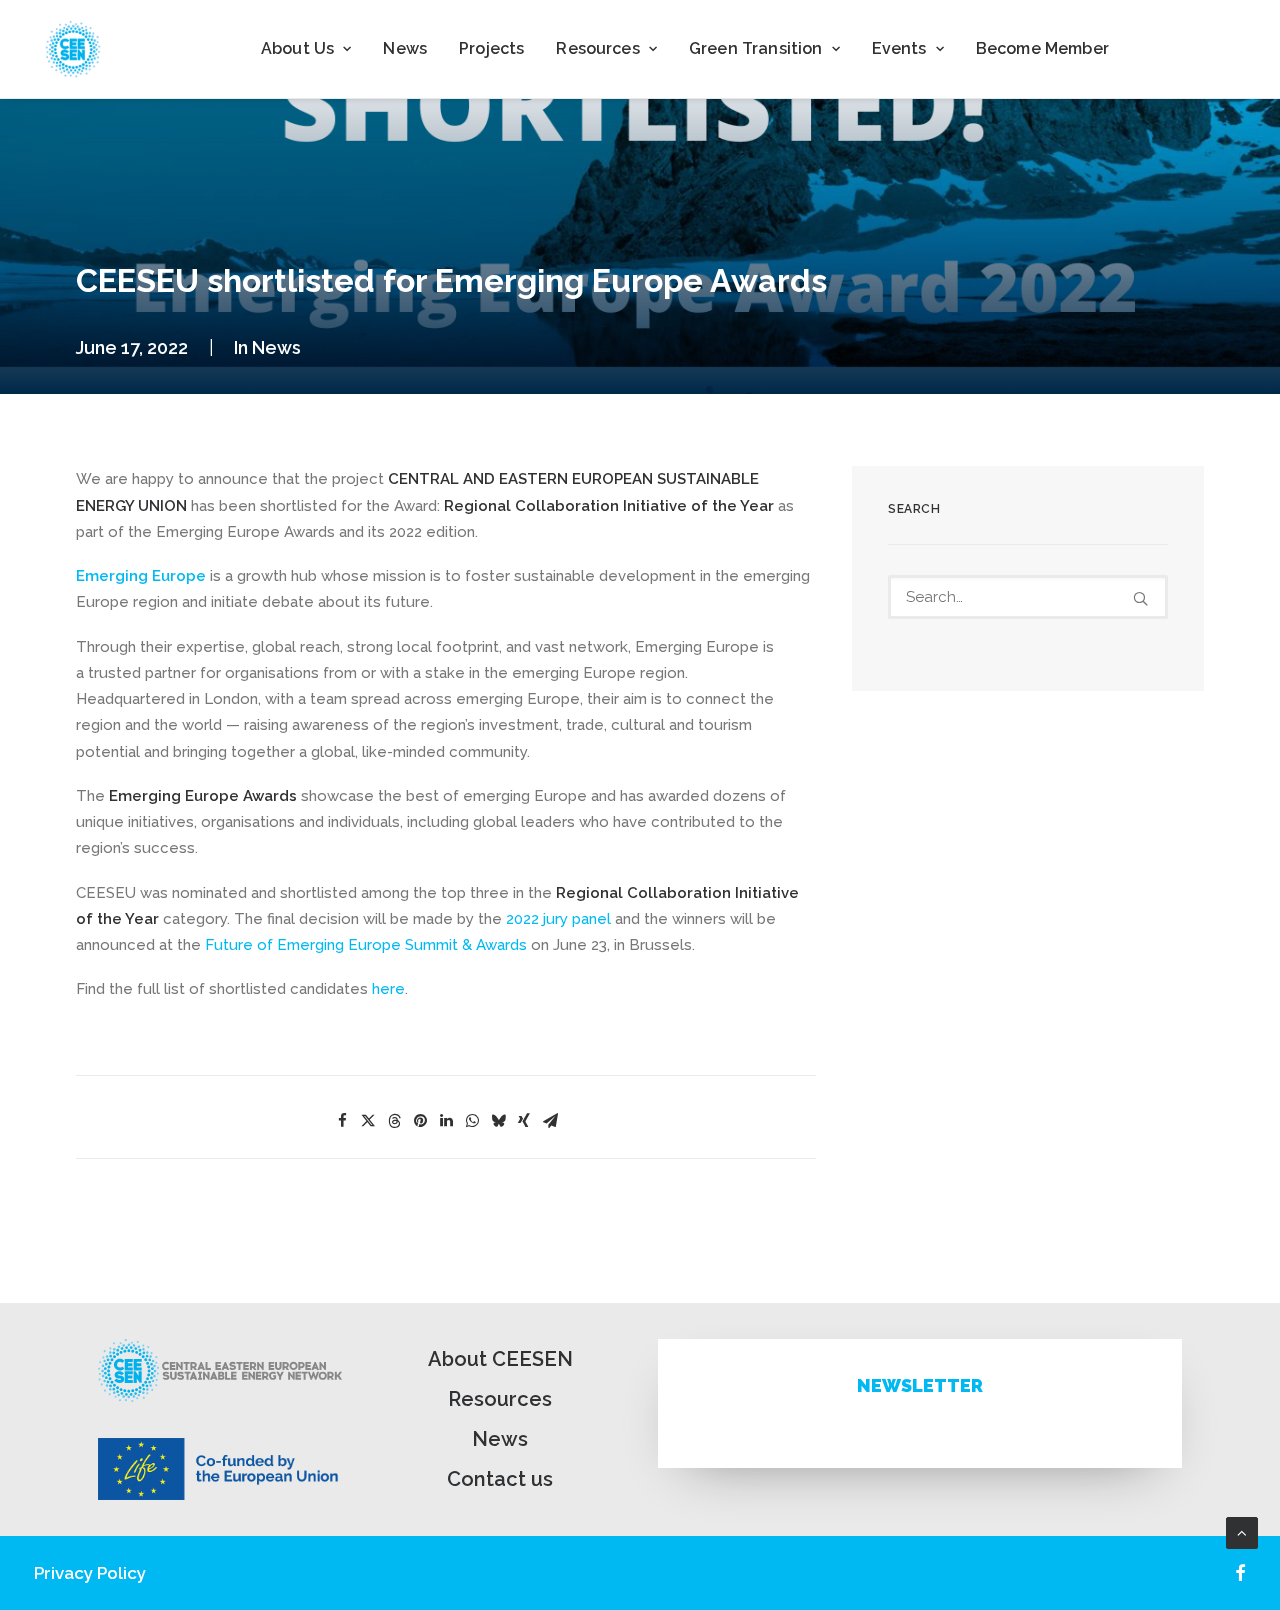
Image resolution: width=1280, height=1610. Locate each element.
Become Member (1042, 48)
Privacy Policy (90, 1573)
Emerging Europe (143, 576)
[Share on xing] (524, 1121)
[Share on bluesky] (498, 1121)
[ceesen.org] (73, 49)
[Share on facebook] (342, 1121)
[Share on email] (550, 1121)
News (405, 48)
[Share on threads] (394, 1121)
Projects (491, 48)
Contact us (500, 1479)
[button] (1140, 598)
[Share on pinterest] (420, 1121)
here (388, 989)
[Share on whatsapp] (472, 1121)
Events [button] (899, 48)
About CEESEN (500, 1359)
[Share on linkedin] (446, 1121)
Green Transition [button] (756, 48)
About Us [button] (297, 48)
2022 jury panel (558, 919)
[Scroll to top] (1242, 1532)
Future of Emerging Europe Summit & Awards (366, 945)
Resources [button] (597, 48)
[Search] (1028, 597)
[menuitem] (306, 49)
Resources (500, 1399)
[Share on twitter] (368, 1121)
